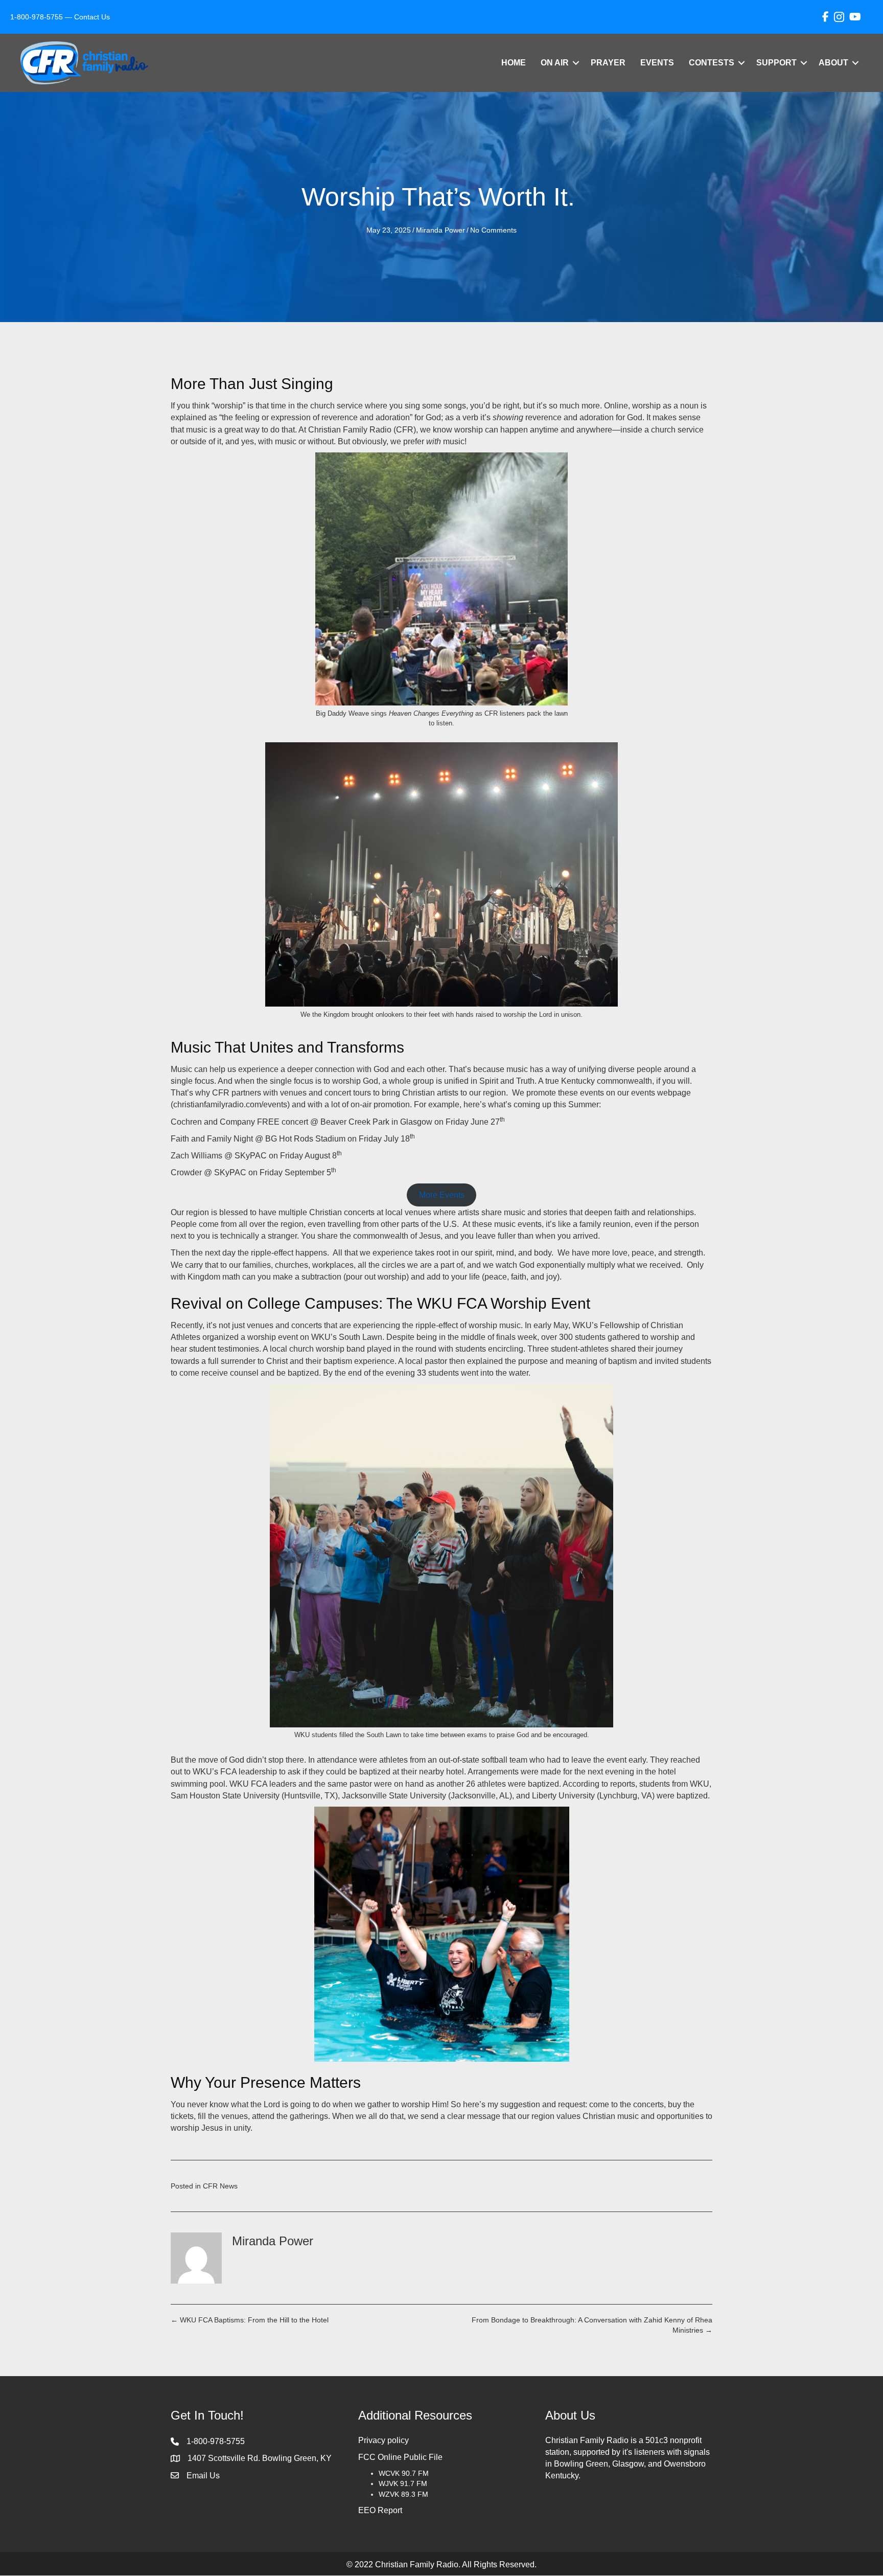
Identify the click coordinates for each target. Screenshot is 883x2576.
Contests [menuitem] (712, 63)
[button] (576, 63)
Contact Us (92, 17)
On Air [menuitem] (555, 63)
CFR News (220, 2186)
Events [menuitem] (657, 63)
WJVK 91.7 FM (403, 2484)
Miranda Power (440, 230)
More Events (442, 1195)
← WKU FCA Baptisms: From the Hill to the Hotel (250, 2320)
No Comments (493, 230)
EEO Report (380, 2510)
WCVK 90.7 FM (404, 2473)
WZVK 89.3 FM (403, 2494)
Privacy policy (384, 2440)
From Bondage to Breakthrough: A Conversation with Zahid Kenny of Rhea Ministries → (592, 2325)
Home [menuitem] (514, 63)
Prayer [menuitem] (608, 63)
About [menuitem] (833, 63)
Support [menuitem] (776, 63)
